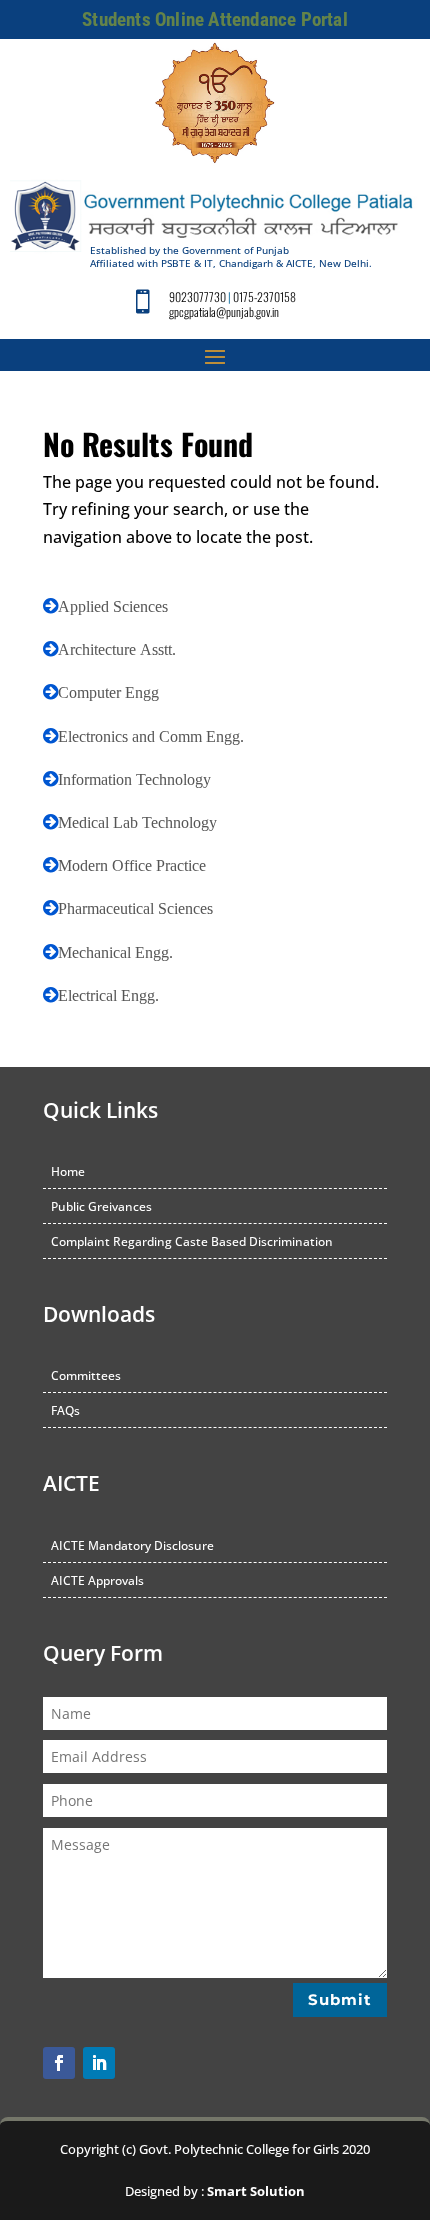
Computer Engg (108, 692)
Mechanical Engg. (115, 952)
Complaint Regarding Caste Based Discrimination (192, 1241)
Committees (86, 1375)
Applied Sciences (113, 606)
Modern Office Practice (132, 865)
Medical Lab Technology (137, 822)
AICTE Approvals (97, 1580)
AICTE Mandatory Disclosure (132, 1545)
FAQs (65, 1410)
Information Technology (134, 779)
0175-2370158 (264, 296)
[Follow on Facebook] (59, 2063)
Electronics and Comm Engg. (151, 736)
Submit (340, 1999)
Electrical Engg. (108, 995)
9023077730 (197, 296)
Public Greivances (101, 1206)
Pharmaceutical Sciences (135, 908)
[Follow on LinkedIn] (99, 2063)
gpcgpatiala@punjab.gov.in (224, 311)
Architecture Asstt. (117, 649)
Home (68, 1171)
